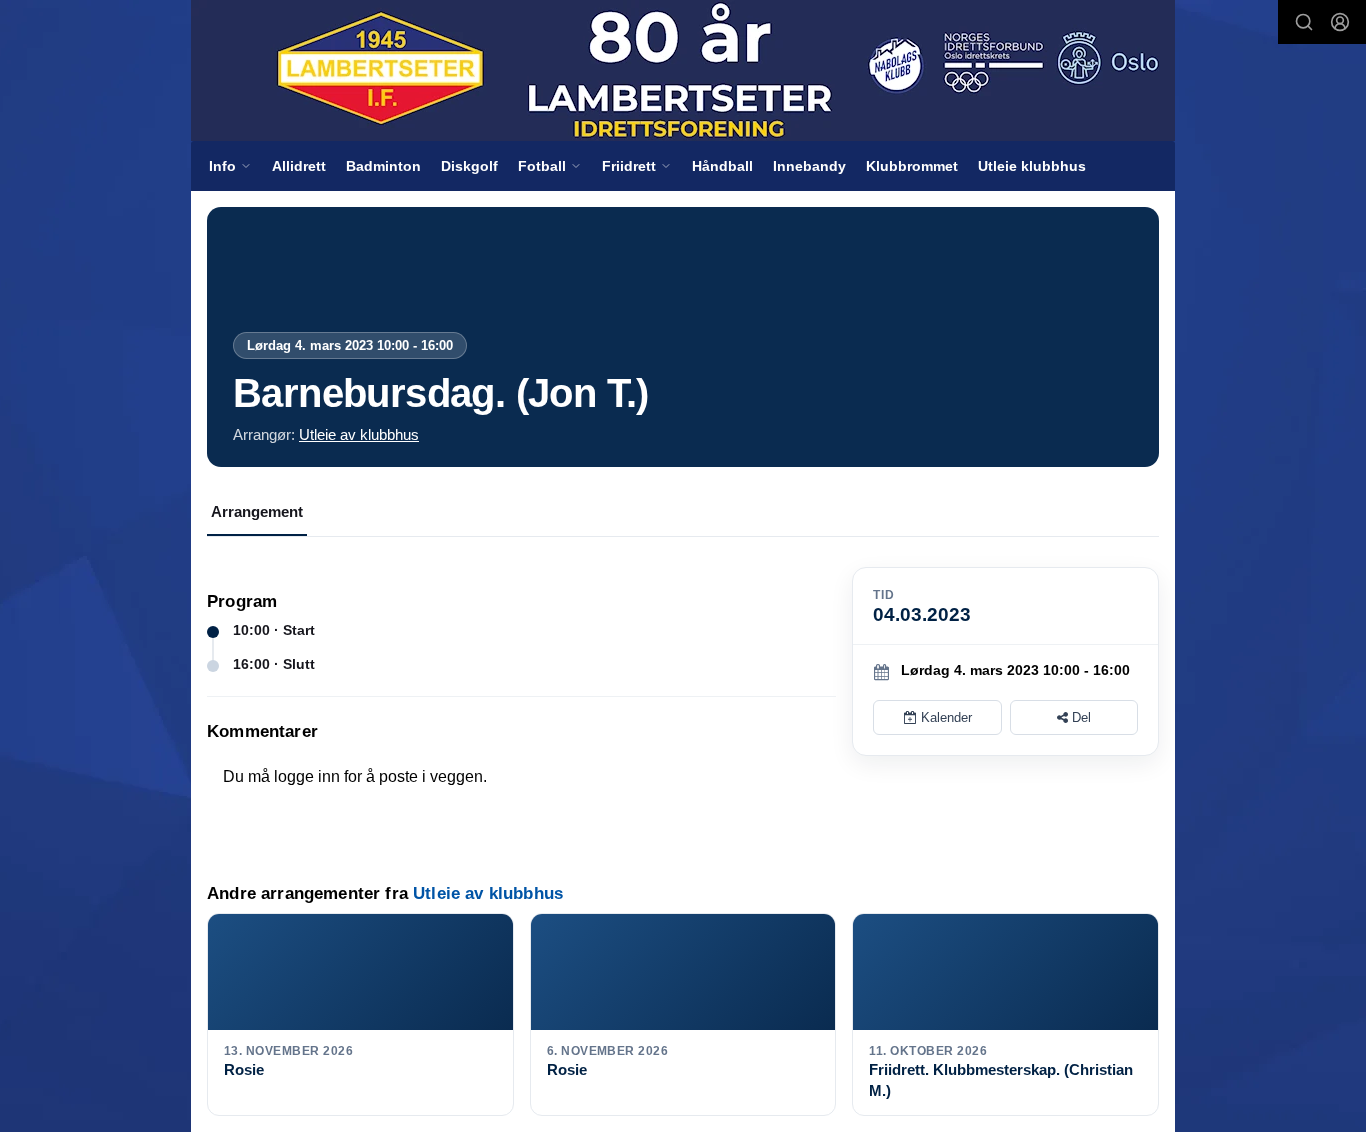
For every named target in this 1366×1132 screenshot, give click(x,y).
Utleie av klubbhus (359, 434)
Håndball (722, 166)
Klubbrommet (912, 166)
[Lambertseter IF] (683, 70)
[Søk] (1304, 22)
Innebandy (809, 166)
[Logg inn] (1340, 22)
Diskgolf (469, 166)
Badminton (383, 166)
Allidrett (299, 166)
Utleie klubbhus (1032, 166)
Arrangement (257, 511)
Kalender (944, 717)
